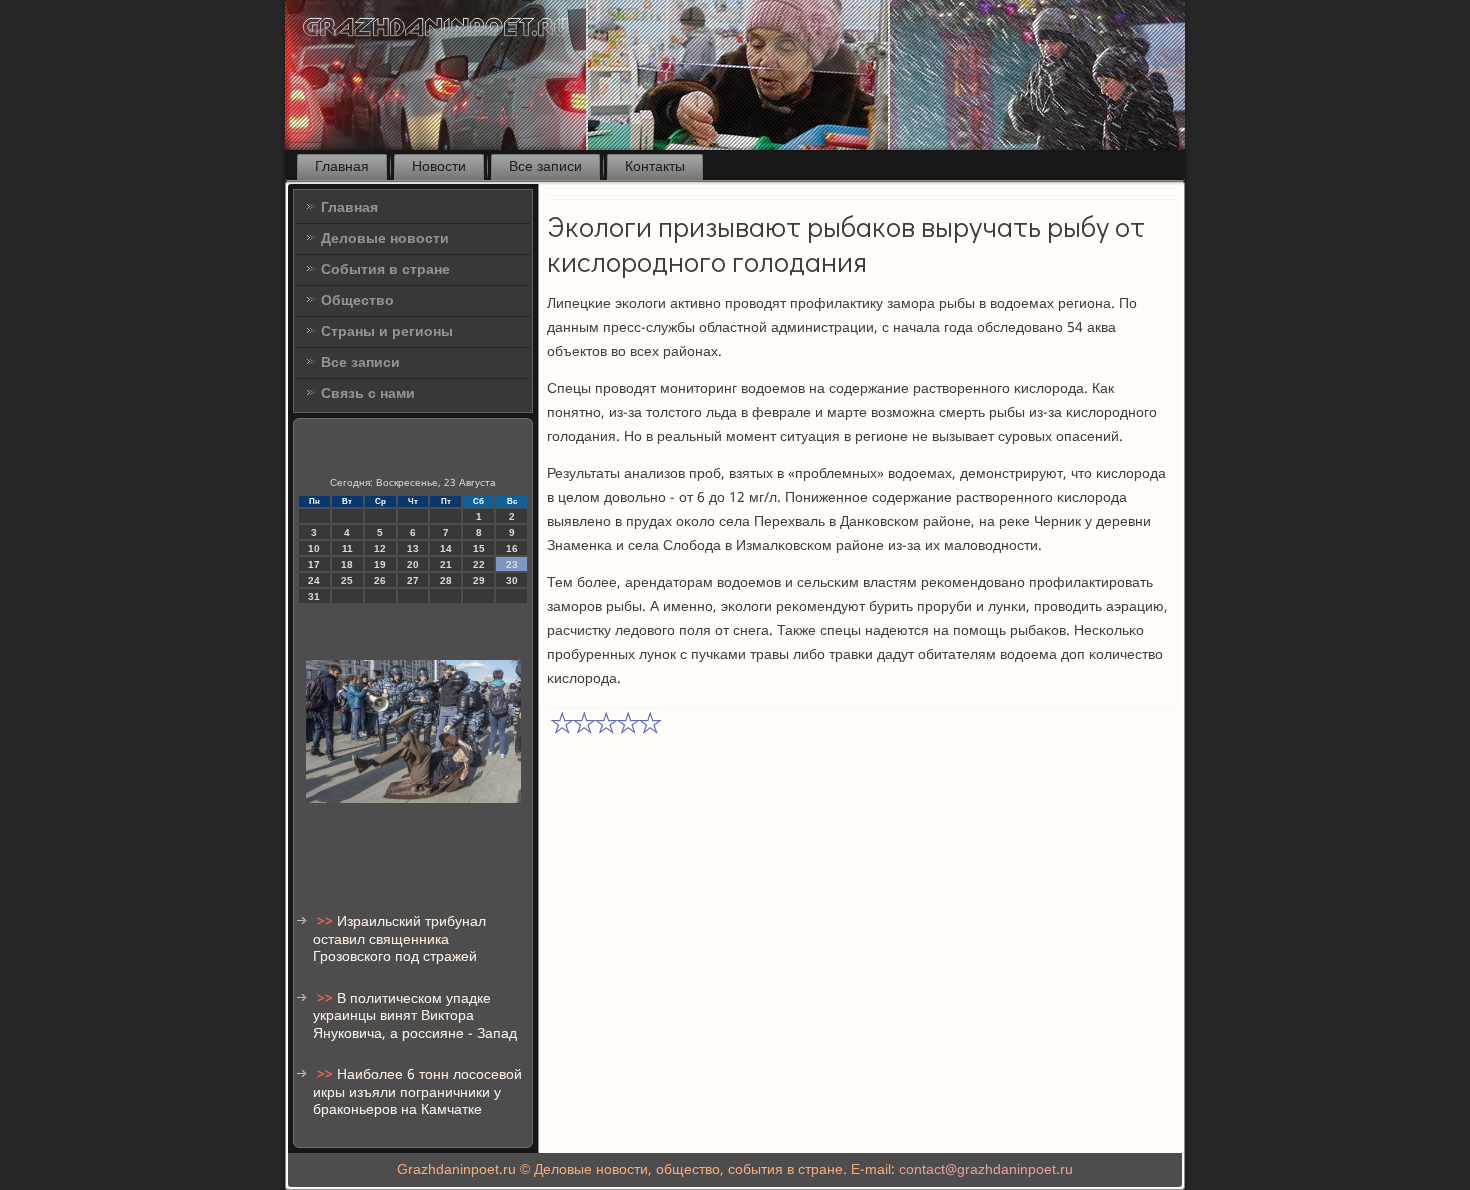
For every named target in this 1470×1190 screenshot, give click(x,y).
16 (512, 548)
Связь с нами (368, 394)
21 (446, 564)
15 (479, 548)
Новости (439, 167)
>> (327, 922)
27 (413, 580)
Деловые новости (385, 239)
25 (347, 580)
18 (347, 564)
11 (347, 548)
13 (413, 548)
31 (314, 596)
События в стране (385, 270)
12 (380, 548)
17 (314, 564)
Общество (357, 301)
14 (446, 548)
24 (314, 580)
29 (479, 580)
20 (413, 564)
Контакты (655, 167)
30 (512, 580)
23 (512, 564)
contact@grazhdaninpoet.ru (986, 1170)
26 (380, 580)
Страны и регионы (387, 332)
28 (446, 580)
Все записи (545, 167)
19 (380, 564)
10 (314, 548)
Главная (342, 167)
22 (479, 564)
